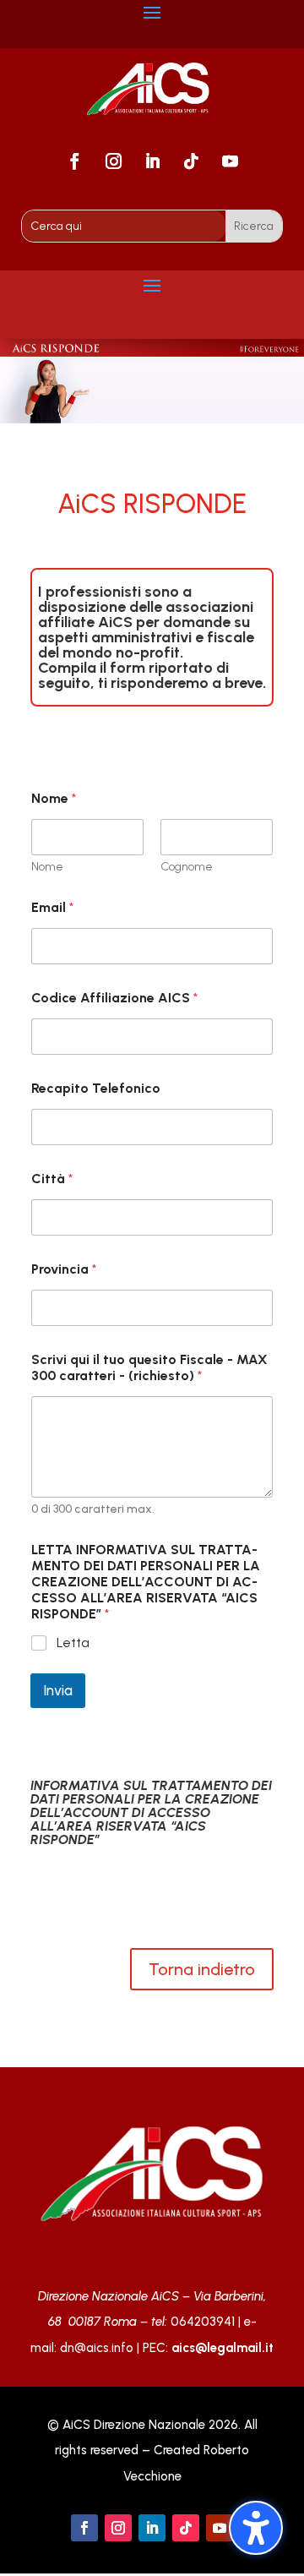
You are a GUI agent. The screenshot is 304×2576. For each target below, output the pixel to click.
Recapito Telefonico (96, 1088)
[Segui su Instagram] (113, 161)
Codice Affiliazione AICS (114, 998)
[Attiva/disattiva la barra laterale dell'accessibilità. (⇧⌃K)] (256, 2528)
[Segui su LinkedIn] (152, 161)
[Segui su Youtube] (230, 161)
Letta (73, 1643)
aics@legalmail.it (223, 2348)
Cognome (187, 867)
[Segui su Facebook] (74, 161)
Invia (58, 1690)
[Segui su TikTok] (191, 161)
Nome (47, 867)
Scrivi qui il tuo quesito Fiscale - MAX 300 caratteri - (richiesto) (149, 1367)
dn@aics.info (97, 2348)
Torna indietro (202, 1969)
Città (52, 1179)
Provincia (64, 1269)
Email (52, 907)
